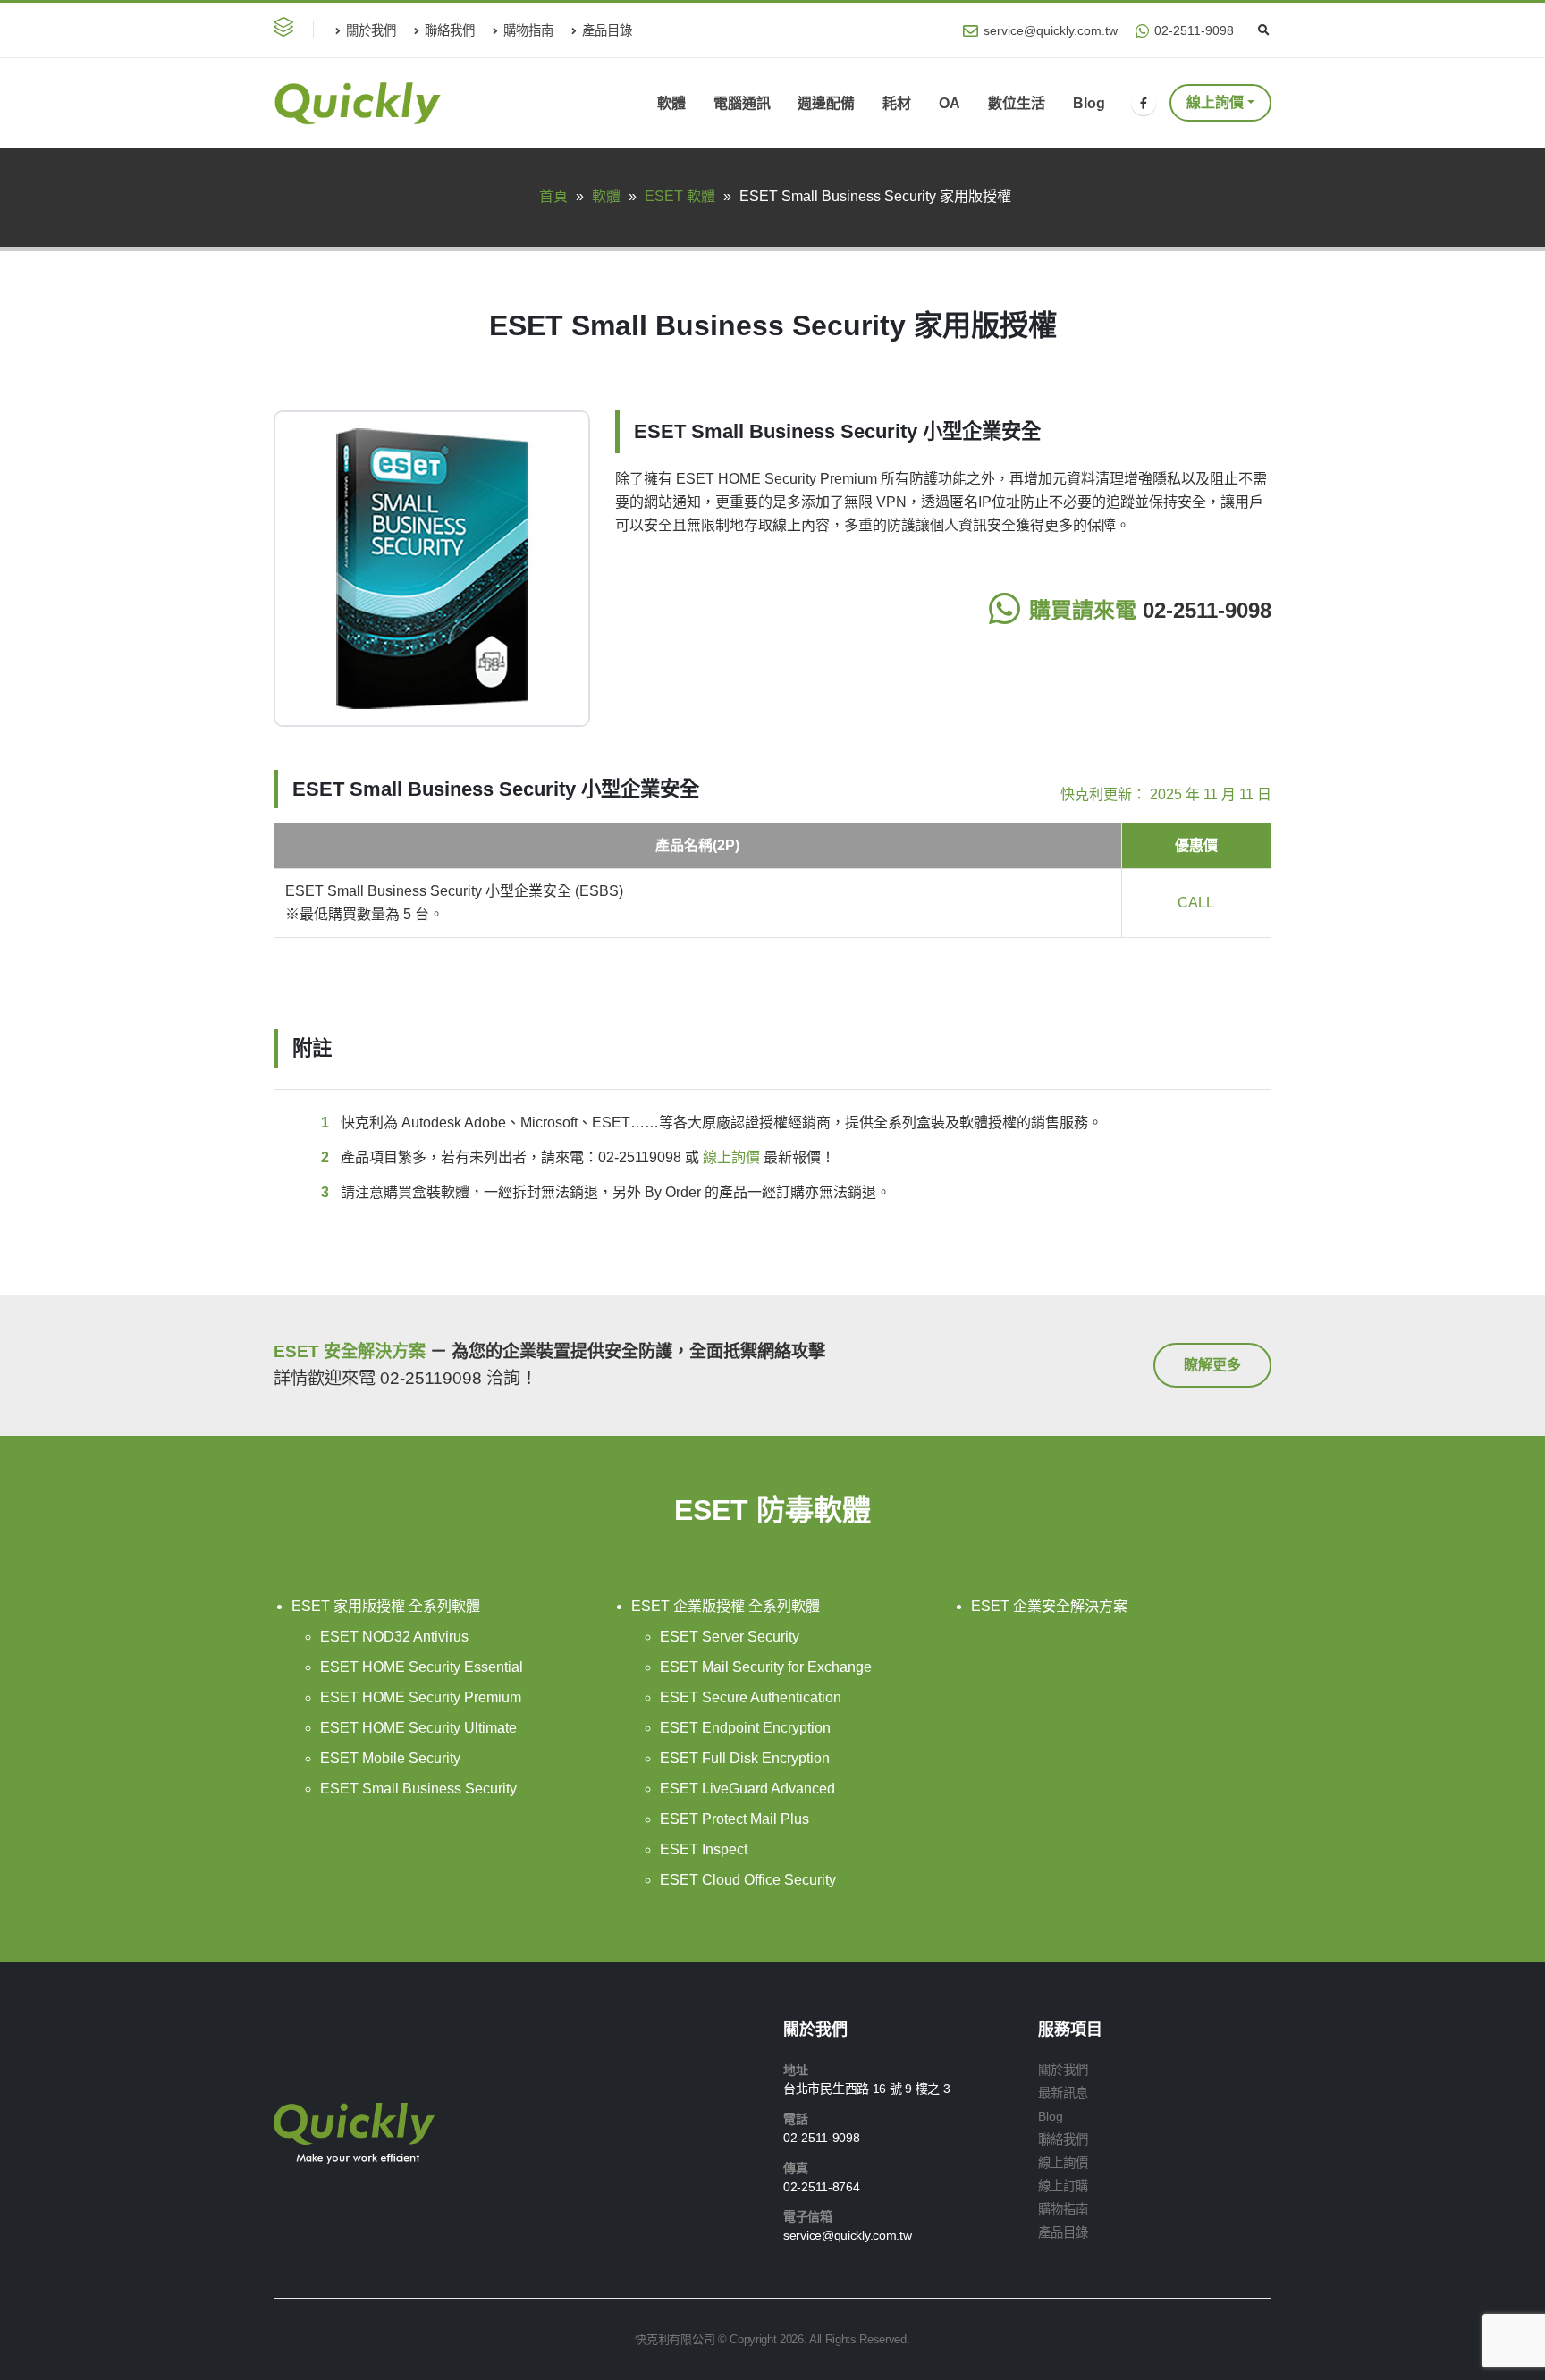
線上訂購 (1063, 2186)
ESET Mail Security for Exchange (766, 1667)
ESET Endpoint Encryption (745, 1728)
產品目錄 (607, 30)
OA (950, 103)
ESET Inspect (704, 1849)
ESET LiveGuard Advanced (747, 1789)
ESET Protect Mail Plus (735, 1819)
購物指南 (528, 30)
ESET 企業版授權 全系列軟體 (726, 1606)
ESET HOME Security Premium (421, 1697)
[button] (287, 30)
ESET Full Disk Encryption (745, 1758)
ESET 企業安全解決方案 (1049, 1606)
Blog (1089, 103)
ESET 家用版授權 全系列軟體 (386, 1606)
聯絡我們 (450, 30)
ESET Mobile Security (390, 1758)
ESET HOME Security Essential (422, 1667)
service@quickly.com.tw (1051, 30)
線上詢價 (731, 1157)
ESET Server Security (730, 1637)
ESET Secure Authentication (751, 1697)
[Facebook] (1144, 103)
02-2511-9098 (1194, 30)
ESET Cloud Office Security (748, 1880)
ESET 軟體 (680, 196)
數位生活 (1017, 103)
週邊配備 (826, 103)
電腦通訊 (742, 103)
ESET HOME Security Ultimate (418, 1728)
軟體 (671, 103)
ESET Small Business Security (418, 1789)
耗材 (897, 103)
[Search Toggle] (1263, 30)
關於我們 (371, 30)
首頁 (553, 196)
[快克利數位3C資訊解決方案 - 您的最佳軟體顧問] (357, 104)
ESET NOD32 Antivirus (394, 1637)
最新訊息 (1063, 2093)
